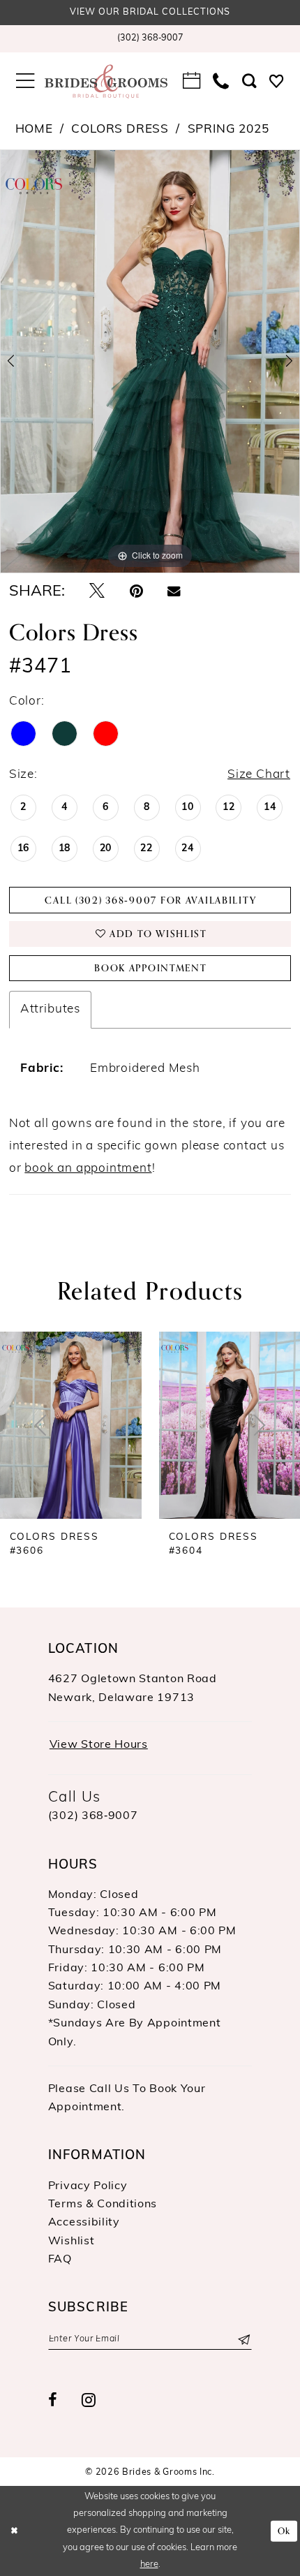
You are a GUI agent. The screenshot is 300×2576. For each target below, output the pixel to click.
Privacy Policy (88, 2186)
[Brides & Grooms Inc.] (106, 82)
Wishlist (72, 2242)
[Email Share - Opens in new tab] (174, 592)
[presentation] (71, 1425)
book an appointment (88, 1169)
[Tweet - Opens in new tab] (97, 592)
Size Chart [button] (259, 775)
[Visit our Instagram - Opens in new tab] (89, 2401)
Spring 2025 (228, 130)
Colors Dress (120, 130)
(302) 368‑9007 (93, 1816)
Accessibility (84, 2223)
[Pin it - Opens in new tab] (136, 592)
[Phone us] (221, 82)
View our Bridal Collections (150, 13)
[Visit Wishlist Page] (277, 82)
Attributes (50, 1009)
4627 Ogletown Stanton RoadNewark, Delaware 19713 (133, 1688)
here (149, 2564)
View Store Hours (99, 1745)
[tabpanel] (150, 362)
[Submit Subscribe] (243, 2339)
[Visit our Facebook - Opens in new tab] (53, 2401)
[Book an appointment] (192, 82)
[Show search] (249, 82)
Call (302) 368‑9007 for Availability (150, 900)
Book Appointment (151, 968)
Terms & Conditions (103, 2205)
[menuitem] (150, 39)
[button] (25, 82)
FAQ (60, 2260)
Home (34, 130)
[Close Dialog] (14, 2531)
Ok (284, 2531)
